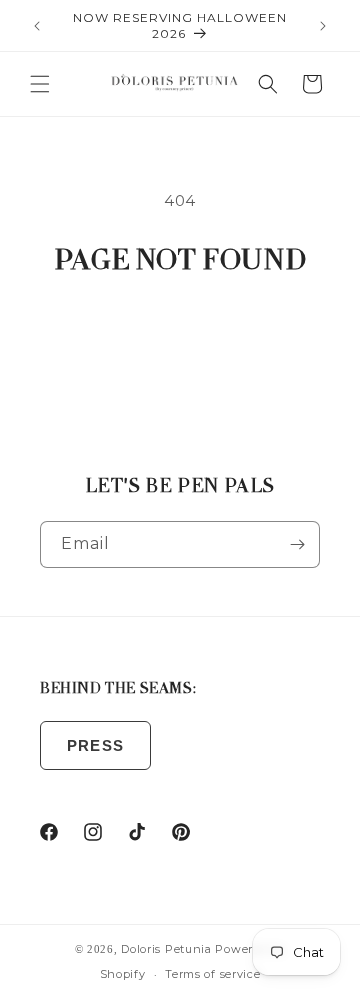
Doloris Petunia (166, 949)
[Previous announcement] (37, 26)
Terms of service (212, 974)
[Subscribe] (297, 544)
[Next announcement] (323, 26)
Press (95, 745)
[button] (40, 84)
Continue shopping (180, 336)
